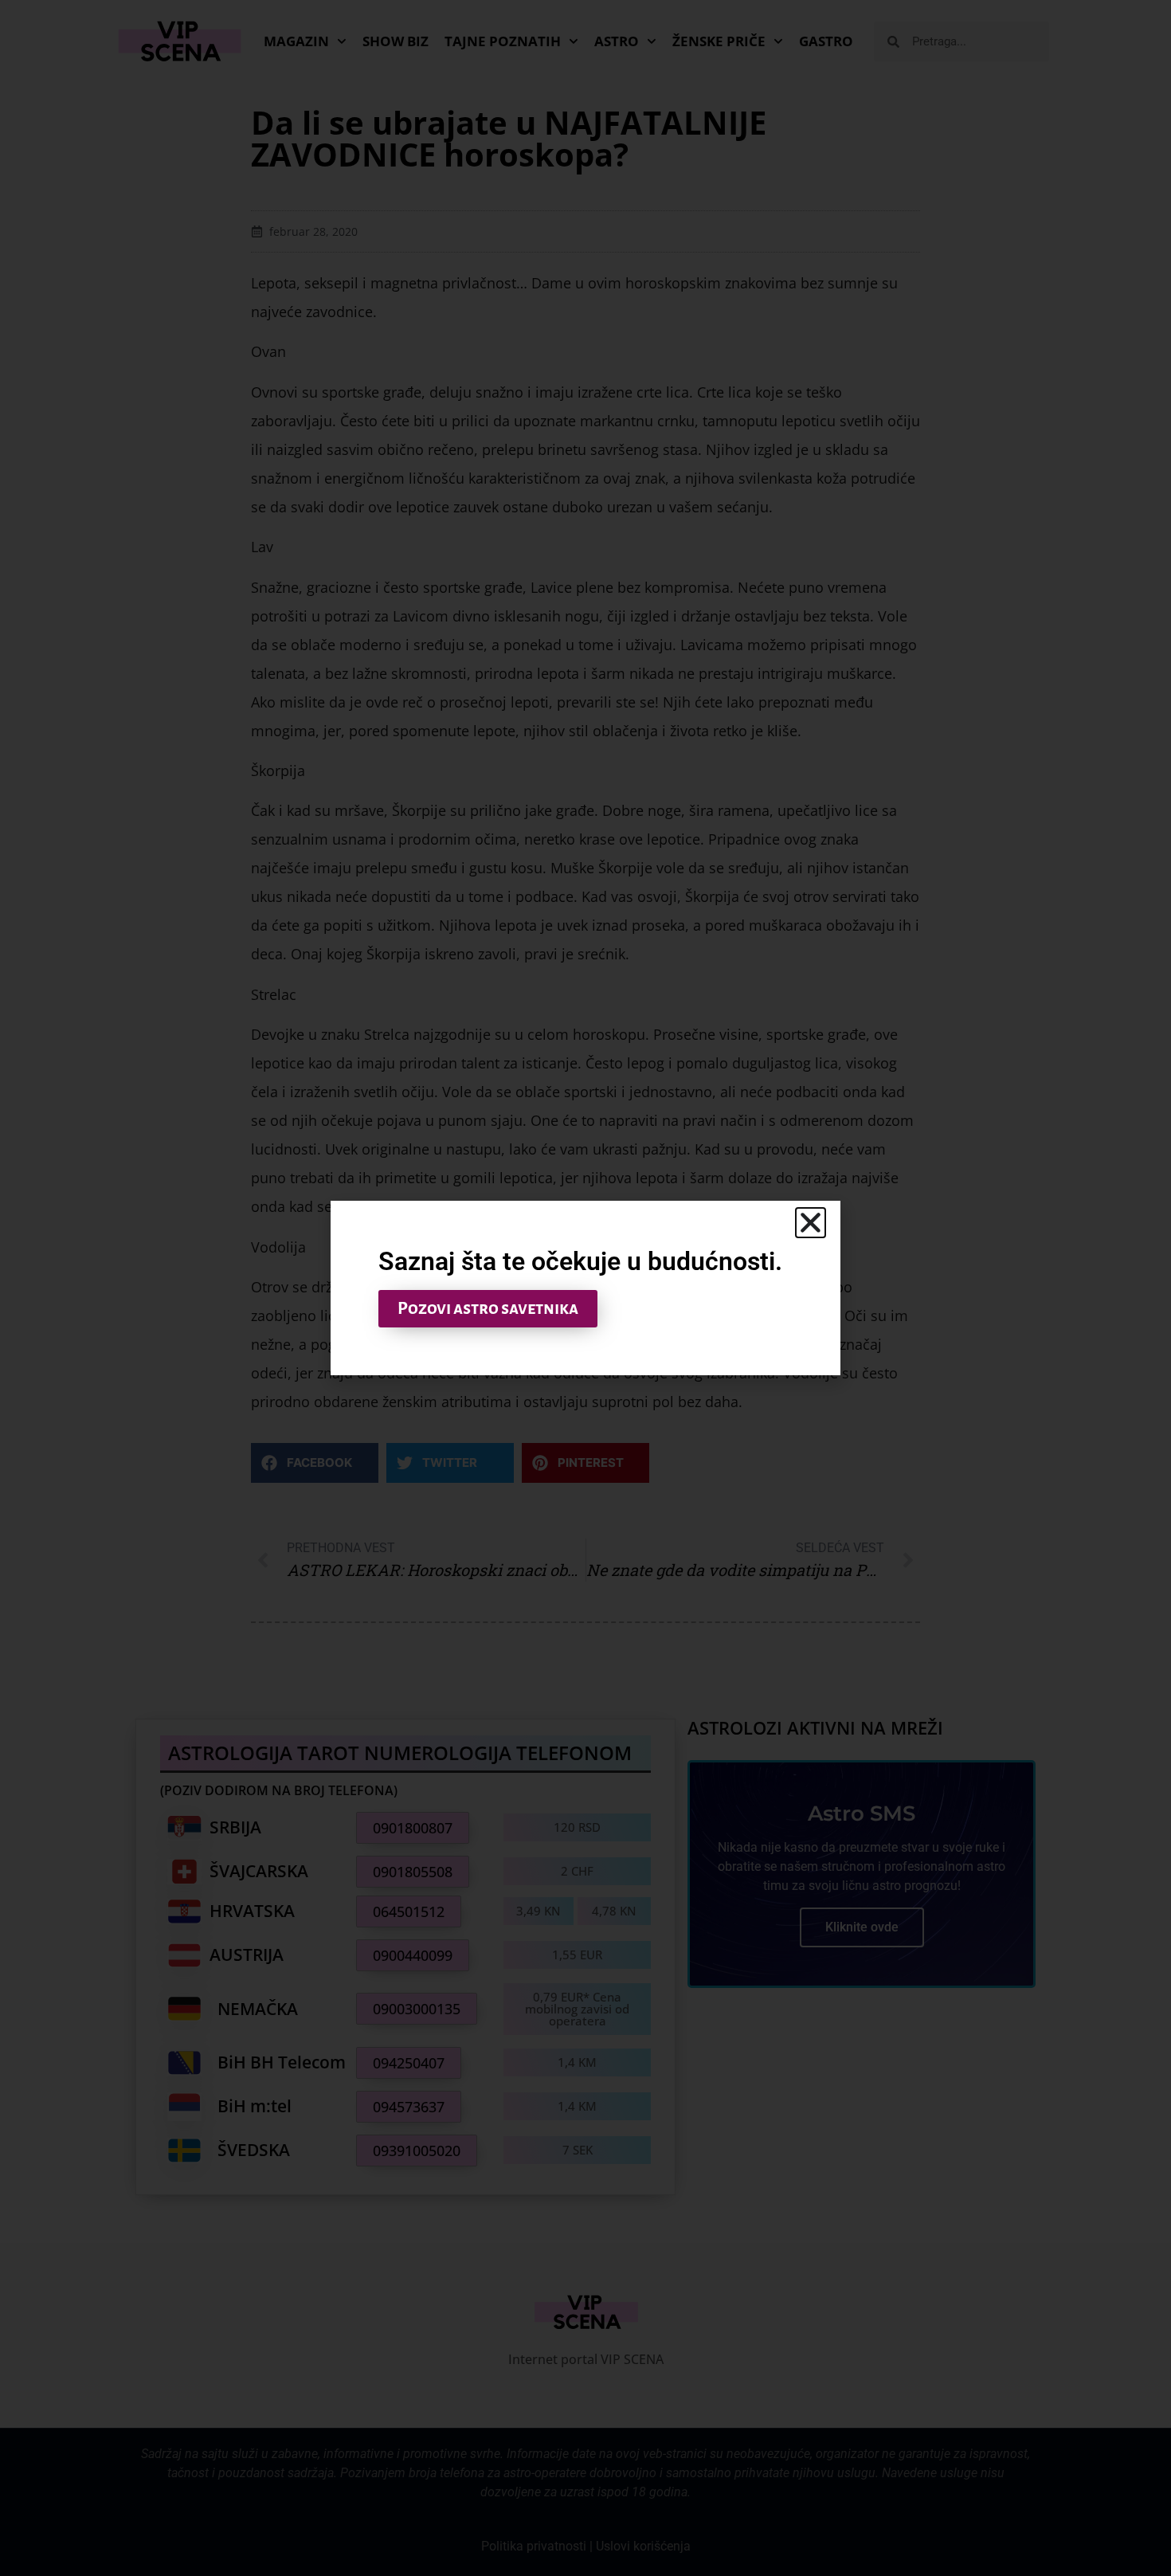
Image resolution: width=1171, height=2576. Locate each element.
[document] (585, 1288)
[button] (811, 1223)
